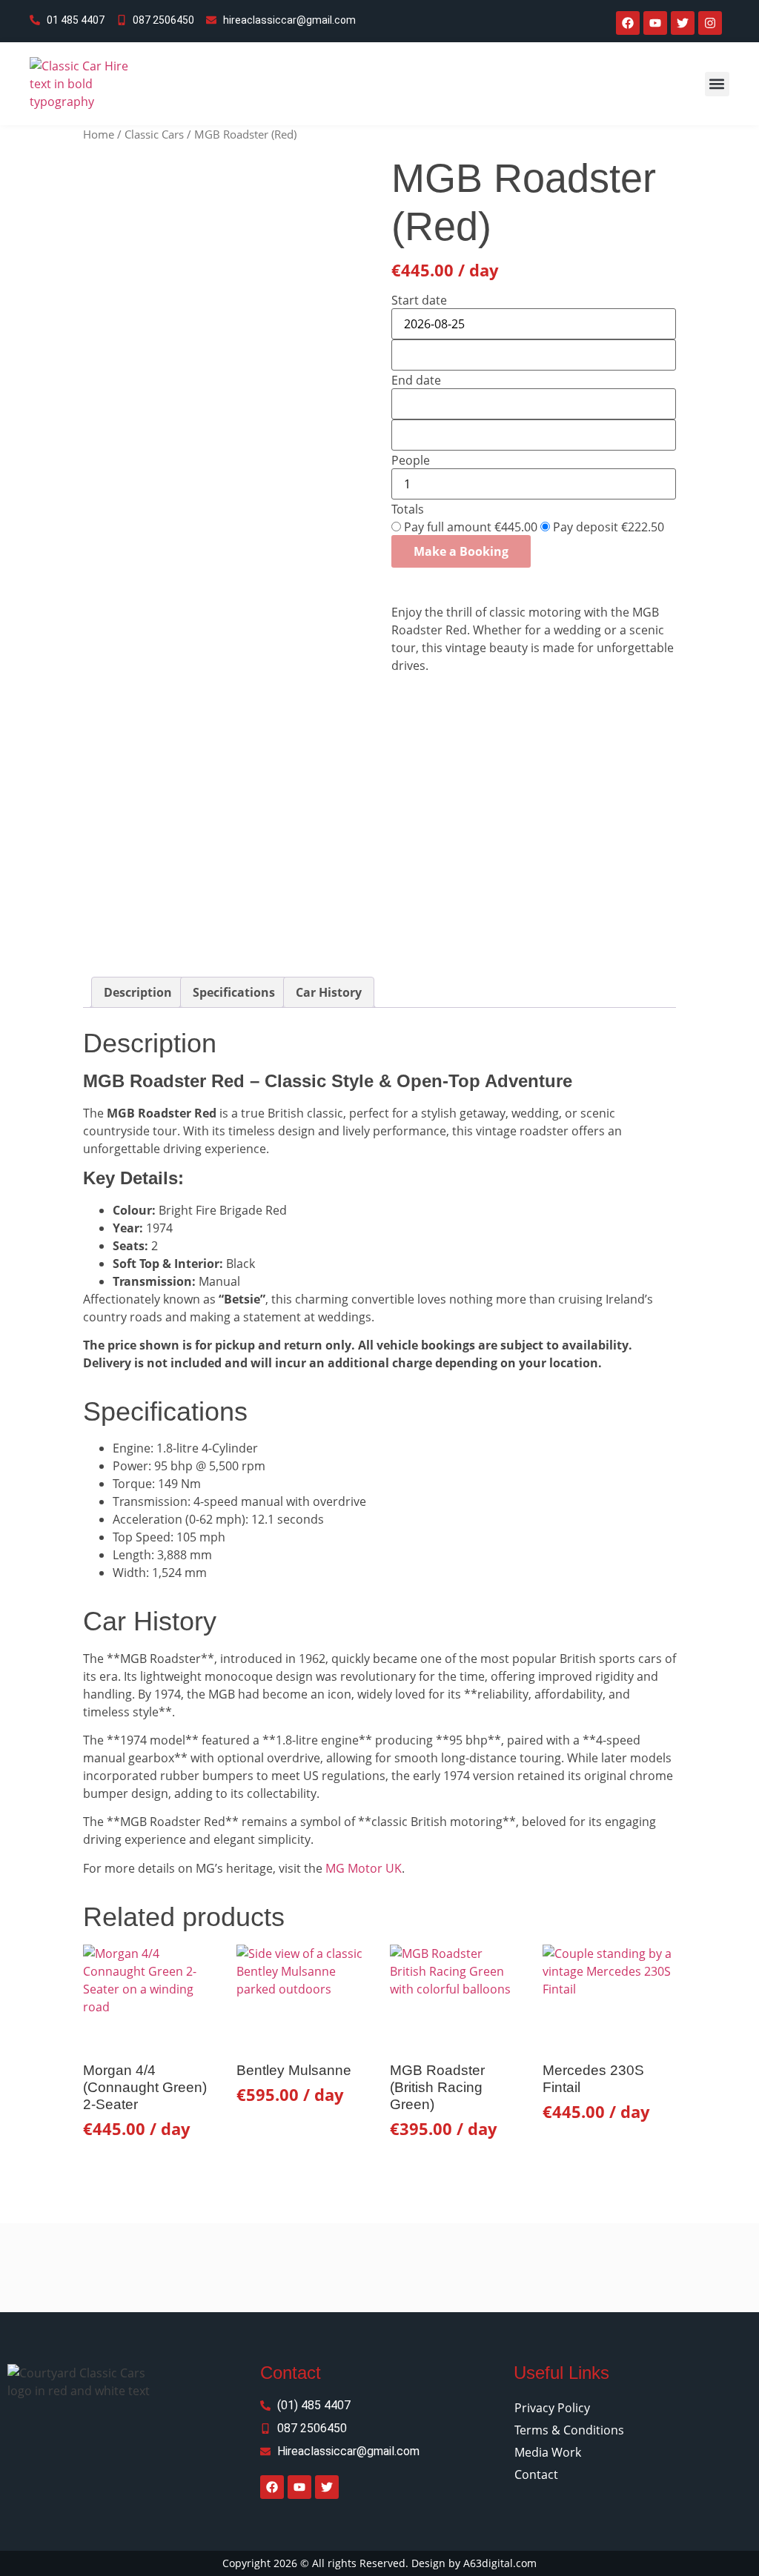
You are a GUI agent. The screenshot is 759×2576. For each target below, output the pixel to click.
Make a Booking (461, 551)
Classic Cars (154, 134)
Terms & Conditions (569, 2430)
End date (416, 380)
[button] (717, 84)
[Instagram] (710, 23)
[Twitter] (683, 23)
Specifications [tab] (234, 992)
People (411, 460)
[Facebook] (628, 23)
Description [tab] (138, 992)
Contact (536, 2474)
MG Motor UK (364, 1868)
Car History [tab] (329, 992)
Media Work (548, 2452)
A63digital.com (500, 2563)
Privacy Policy (552, 2408)
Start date (419, 300)
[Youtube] (655, 23)
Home (99, 134)
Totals (408, 509)
